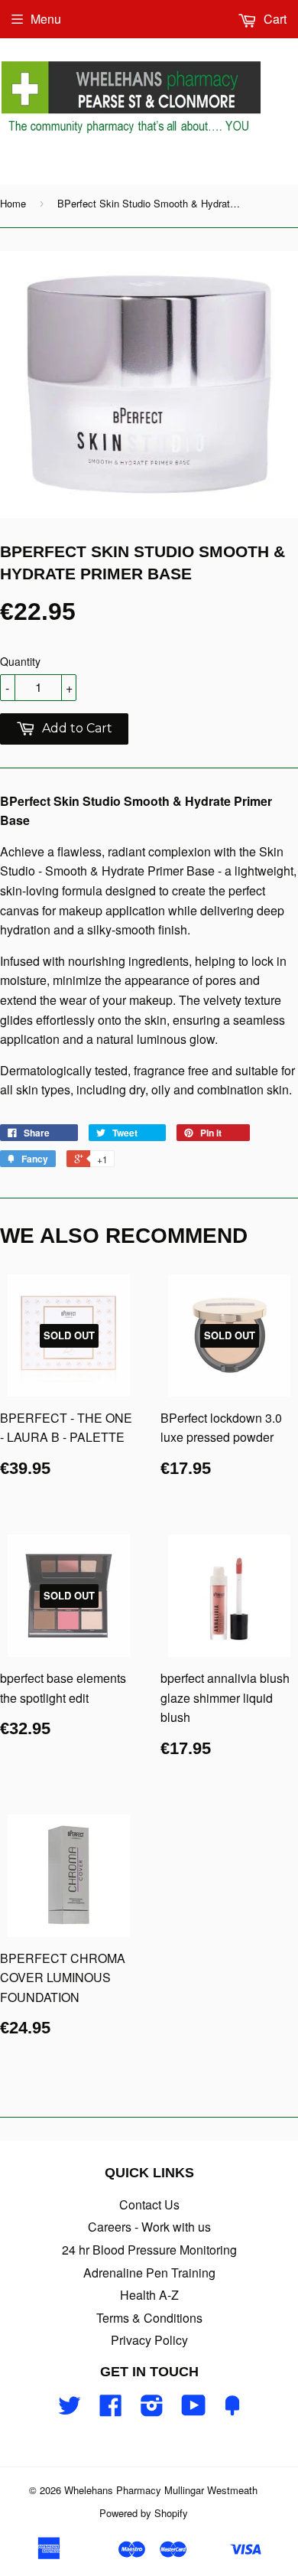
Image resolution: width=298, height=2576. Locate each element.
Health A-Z (149, 2295)
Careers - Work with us (149, 2227)
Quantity (20, 661)
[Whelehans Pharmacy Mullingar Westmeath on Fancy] (232, 2410)
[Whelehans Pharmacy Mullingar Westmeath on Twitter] (70, 2410)
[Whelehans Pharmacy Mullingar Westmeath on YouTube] (194, 2410)
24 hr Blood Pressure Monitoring (149, 2250)
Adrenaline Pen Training (149, 2273)
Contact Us (149, 2204)
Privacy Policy (149, 2340)
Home (13, 203)
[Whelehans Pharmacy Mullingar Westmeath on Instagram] (152, 2410)
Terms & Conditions (149, 2318)
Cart (274, 19)
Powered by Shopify (144, 2513)
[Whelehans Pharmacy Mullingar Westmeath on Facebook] (111, 2410)
